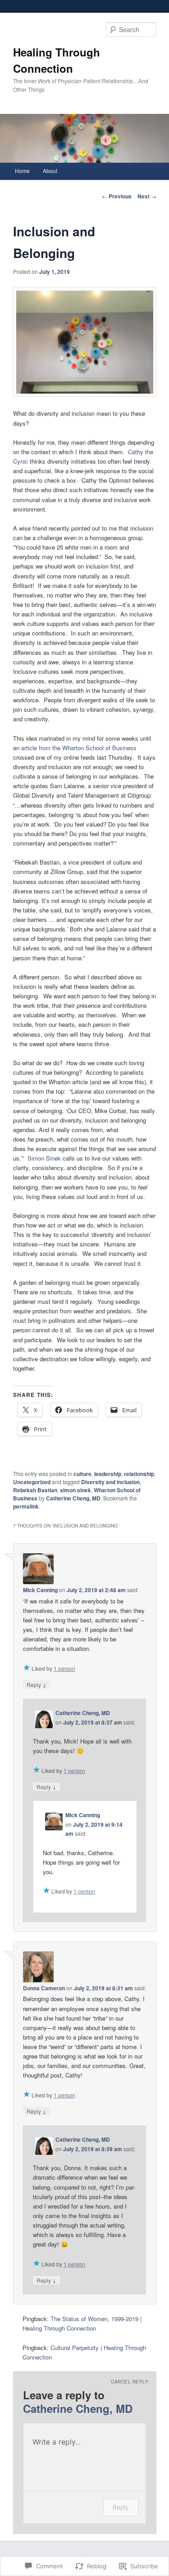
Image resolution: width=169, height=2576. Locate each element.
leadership (108, 1474)
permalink (26, 1506)
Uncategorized (32, 1482)
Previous (117, 196)
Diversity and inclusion (110, 1482)
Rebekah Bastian (35, 1490)
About (50, 171)
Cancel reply (130, 2382)
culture (82, 1474)
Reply (37, 1684)
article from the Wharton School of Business (79, 748)
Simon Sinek (44, 1158)
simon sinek (75, 1490)
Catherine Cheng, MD (73, 1498)
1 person (64, 1668)
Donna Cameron (44, 1988)
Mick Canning (40, 1590)
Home (22, 171)
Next (147, 196)
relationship (139, 1474)
